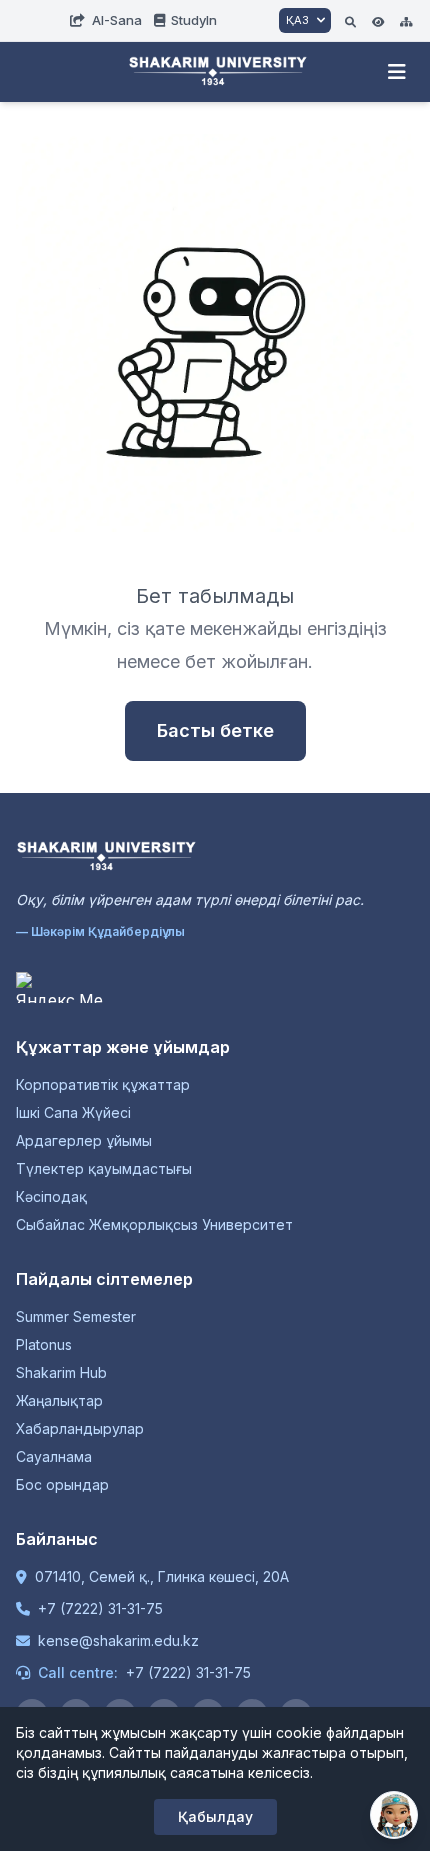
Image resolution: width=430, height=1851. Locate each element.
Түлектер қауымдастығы (104, 1168)
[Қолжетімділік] (378, 20)
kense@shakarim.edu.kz (118, 1640)
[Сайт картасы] (406, 20)
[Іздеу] (350, 20)
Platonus (44, 1344)
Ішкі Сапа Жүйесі (73, 1112)
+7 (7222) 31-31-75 (100, 1608)
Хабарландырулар (80, 1428)
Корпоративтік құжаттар (103, 1084)
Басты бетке (215, 730)
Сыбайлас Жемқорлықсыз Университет (154, 1224)
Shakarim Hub (61, 1372)
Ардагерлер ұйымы (84, 1140)
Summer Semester (76, 1316)
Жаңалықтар (59, 1400)
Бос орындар (62, 1484)
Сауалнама (54, 1456)
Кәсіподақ (51, 1196)
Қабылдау (215, 1816)
